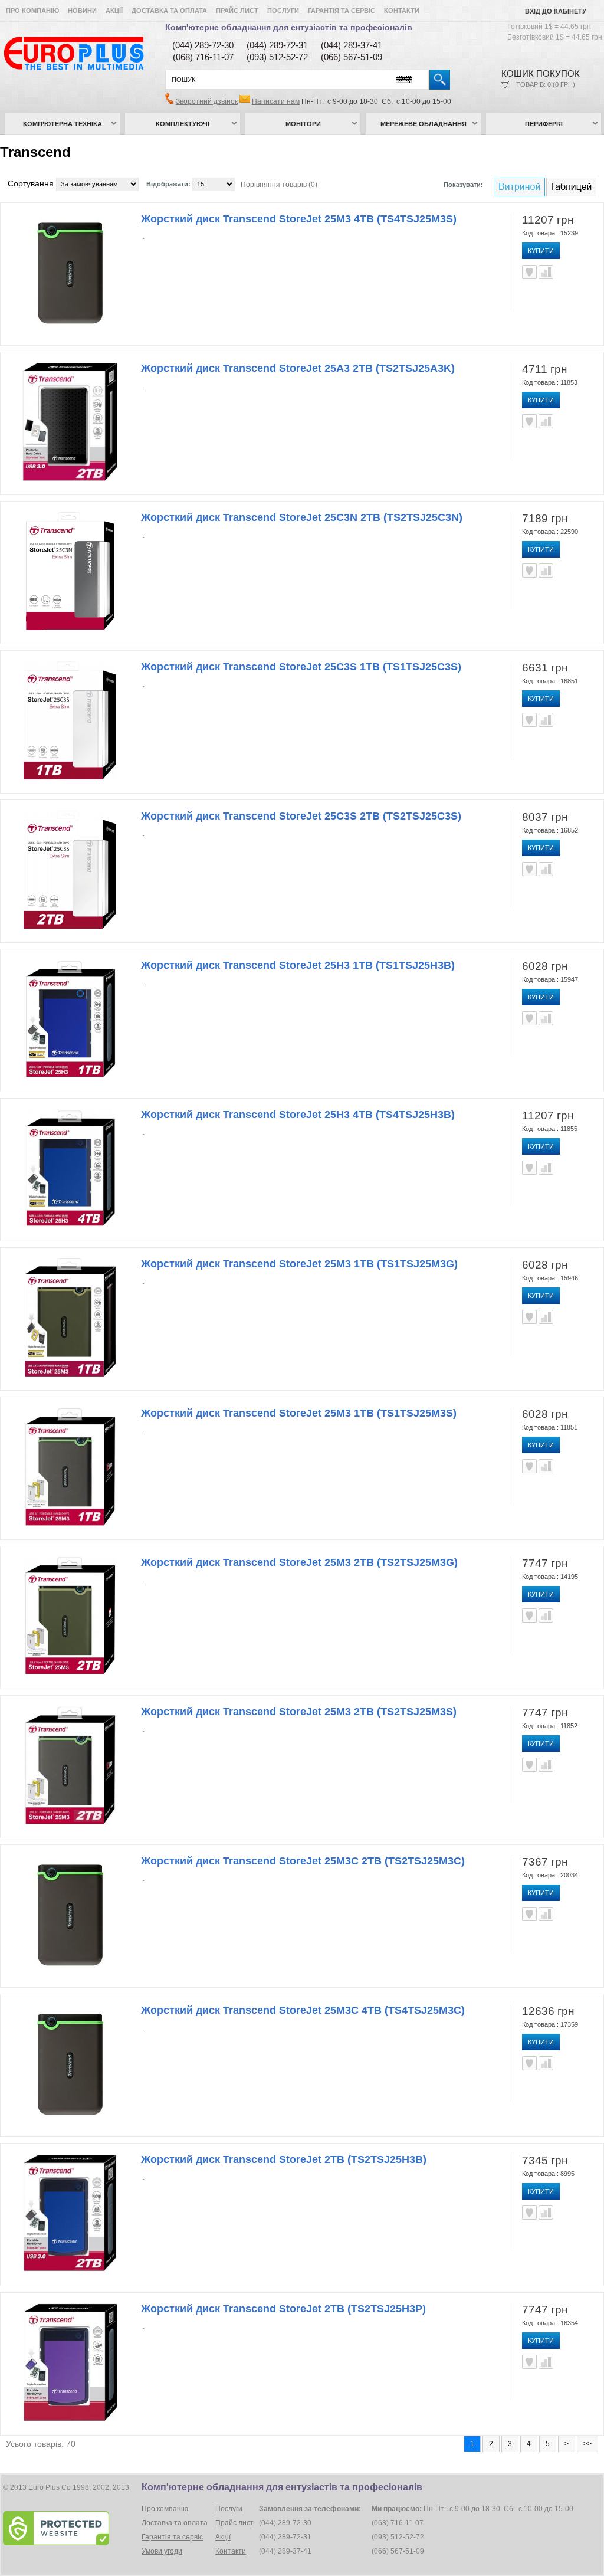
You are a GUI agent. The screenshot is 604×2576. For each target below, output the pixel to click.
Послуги (283, 11)
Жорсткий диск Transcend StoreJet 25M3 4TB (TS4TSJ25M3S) (299, 219)
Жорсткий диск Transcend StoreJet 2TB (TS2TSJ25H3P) (283, 2309)
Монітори (303, 124)
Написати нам (276, 101)
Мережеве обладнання (424, 124)
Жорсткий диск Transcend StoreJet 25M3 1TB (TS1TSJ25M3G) (299, 1264)
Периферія (544, 124)
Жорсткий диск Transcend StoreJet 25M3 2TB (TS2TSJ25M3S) (299, 1712)
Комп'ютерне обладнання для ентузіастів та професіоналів (289, 27)
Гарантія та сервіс (342, 11)
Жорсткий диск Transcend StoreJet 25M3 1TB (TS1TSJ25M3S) (299, 1413)
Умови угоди (162, 2551)
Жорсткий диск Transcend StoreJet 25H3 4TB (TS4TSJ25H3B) (298, 1115)
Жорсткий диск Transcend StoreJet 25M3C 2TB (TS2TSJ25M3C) (303, 1861)
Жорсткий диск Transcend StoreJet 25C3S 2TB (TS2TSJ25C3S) (301, 816)
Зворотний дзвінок (207, 101)
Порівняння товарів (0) (279, 185)
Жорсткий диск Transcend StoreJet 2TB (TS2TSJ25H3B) (284, 2159)
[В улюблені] (529, 272)
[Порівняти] (546, 272)
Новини (82, 11)
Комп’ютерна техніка (63, 124)
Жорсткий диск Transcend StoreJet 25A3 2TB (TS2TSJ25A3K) (298, 368)
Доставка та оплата (169, 11)
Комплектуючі (183, 124)
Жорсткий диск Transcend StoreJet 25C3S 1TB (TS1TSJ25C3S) (301, 667)
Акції (114, 11)
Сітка (571, 187)
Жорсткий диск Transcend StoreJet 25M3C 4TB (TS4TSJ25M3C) (303, 2010)
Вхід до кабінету (556, 11)
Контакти (402, 11)
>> (587, 2444)
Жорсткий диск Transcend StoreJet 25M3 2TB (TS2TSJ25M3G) (299, 1562)
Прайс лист (237, 11)
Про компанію (32, 11)
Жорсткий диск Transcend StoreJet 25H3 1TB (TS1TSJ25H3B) (298, 965)
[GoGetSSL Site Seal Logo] (71, 2528)
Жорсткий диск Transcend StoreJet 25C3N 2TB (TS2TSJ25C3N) (302, 517)
